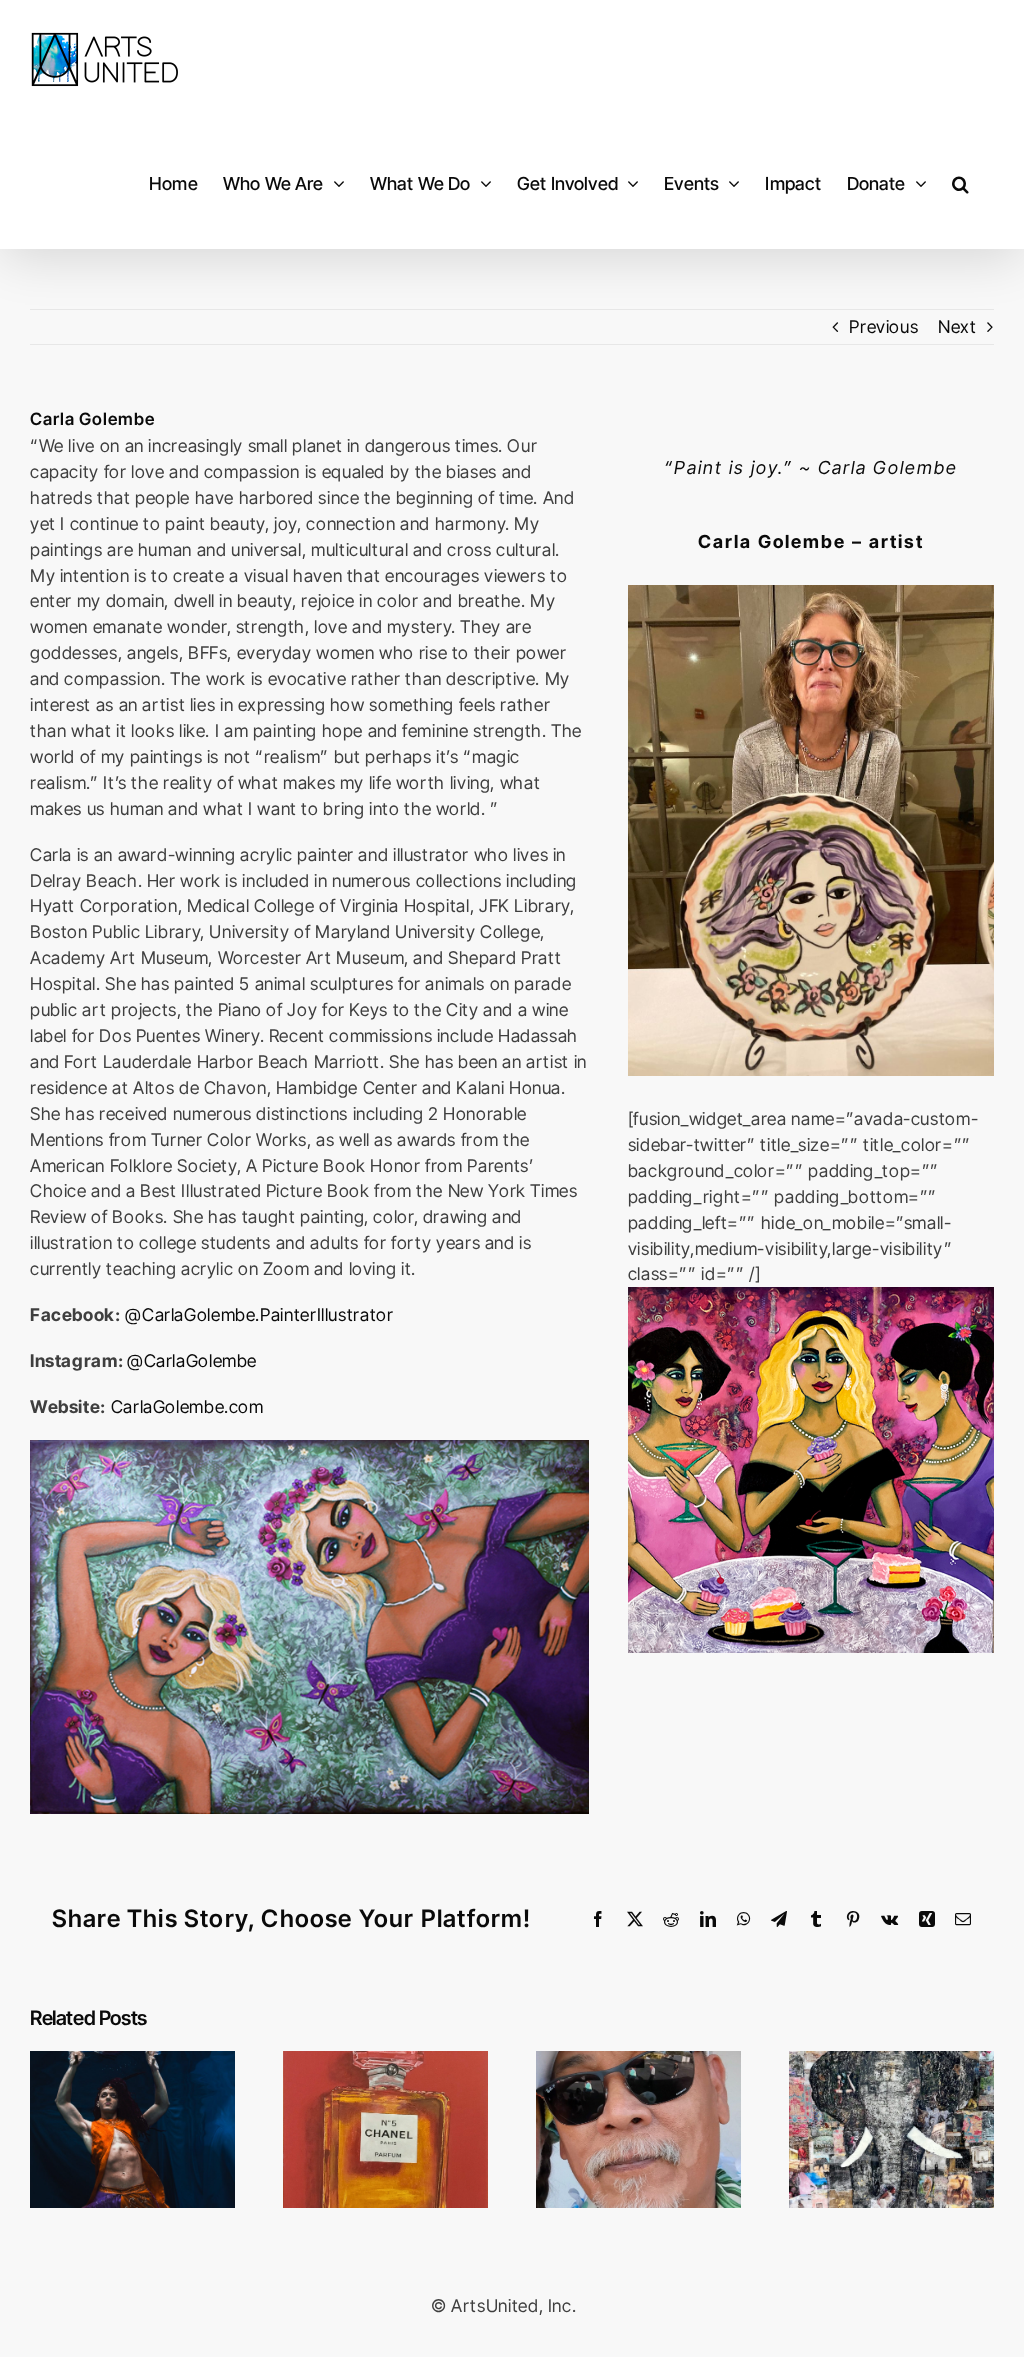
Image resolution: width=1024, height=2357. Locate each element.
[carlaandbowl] (811, 593)
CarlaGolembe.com (187, 1406)
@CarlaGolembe (192, 1360)
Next (957, 326)
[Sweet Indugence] (811, 1295)
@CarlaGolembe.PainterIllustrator (259, 1314)
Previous (883, 326)
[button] (960, 183)
